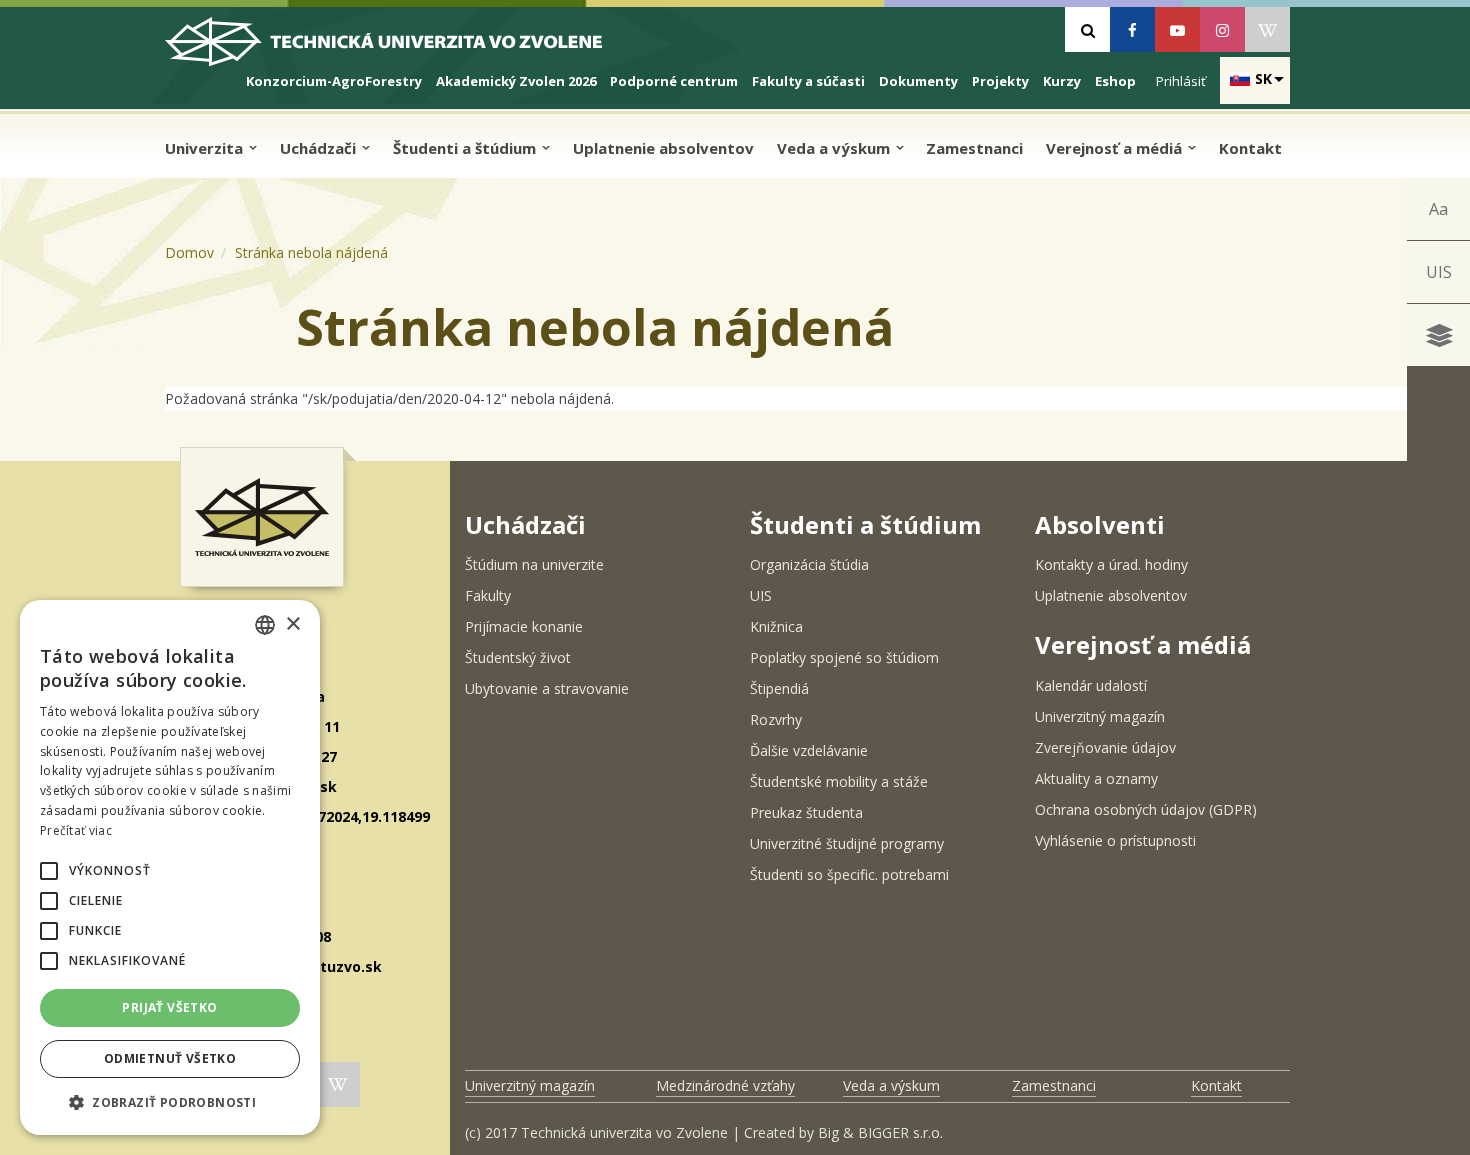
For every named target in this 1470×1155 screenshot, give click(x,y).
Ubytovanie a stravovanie (547, 688)
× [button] (292, 624)
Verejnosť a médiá (1116, 148)
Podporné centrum (674, 81)
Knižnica (776, 626)
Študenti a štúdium (466, 148)
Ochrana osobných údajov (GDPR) (1146, 809)
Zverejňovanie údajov (1105, 747)
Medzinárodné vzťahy (725, 1085)
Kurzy (1062, 81)
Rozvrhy (776, 719)
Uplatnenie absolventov (663, 148)
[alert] (170, 867)
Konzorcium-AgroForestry (334, 81)
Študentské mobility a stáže (839, 781)
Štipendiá (779, 688)
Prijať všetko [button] (169, 1007)
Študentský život (518, 657)
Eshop (1115, 81)
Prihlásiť (1181, 81)
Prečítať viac (76, 830)
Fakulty (488, 595)
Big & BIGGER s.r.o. (880, 1132)
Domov (189, 252)
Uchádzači (320, 148)
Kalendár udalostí (1091, 685)
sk (1263, 78)
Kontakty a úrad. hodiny (1111, 564)
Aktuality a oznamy (1096, 778)
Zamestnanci (974, 148)
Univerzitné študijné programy (847, 843)
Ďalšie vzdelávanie (809, 750)
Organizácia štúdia (809, 564)
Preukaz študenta (806, 812)
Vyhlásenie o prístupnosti (1115, 840)
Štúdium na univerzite (534, 564)
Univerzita (206, 148)
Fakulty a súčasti (808, 81)
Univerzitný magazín (1100, 716)
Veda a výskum (835, 148)
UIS (1439, 272)
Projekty (1000, 81)
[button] (49, 871)
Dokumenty (918, 81)
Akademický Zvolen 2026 (516, 81)
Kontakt (1250, 148)
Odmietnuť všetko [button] (170, 1058)
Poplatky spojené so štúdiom (844, 657)
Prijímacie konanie (524, 626)
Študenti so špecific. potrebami (849, 874)
